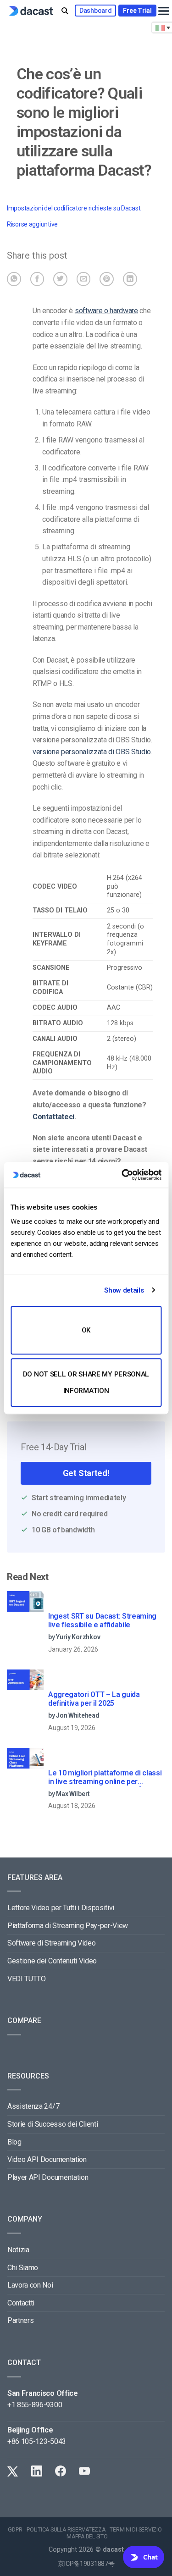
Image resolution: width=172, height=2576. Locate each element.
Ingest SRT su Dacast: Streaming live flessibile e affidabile (102, 1620)
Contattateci (53, 1117)
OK (86, 1330)
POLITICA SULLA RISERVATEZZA (66, 2530)
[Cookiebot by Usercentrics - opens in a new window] (122, 1175)
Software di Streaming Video (51, 1943)
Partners (20, 2320)
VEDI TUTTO (27, 1979)
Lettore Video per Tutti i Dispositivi (61, 1908)
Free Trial (137, 11)
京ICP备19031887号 (86, 2564)
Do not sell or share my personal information (86, 1382)
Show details (124, 1290)
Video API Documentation (47, 2159)
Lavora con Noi (30, 2285)
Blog (14, 2142)
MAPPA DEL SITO (87, 2537)
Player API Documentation (48, 2177)
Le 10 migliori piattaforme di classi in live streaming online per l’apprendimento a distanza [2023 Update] (105, 1778)
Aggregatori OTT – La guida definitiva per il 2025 (94, 1699)
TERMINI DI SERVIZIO (136, 2530)
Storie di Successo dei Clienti (53, 2124)
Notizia (18, 2250)
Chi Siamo (23, 2268)
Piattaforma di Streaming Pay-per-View (68, 1926)
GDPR (15, 2530)
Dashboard (95, 11)
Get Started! (86, 1473)
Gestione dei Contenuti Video (52, 1961)
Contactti (21, 2303)
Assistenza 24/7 (33, 2106)
